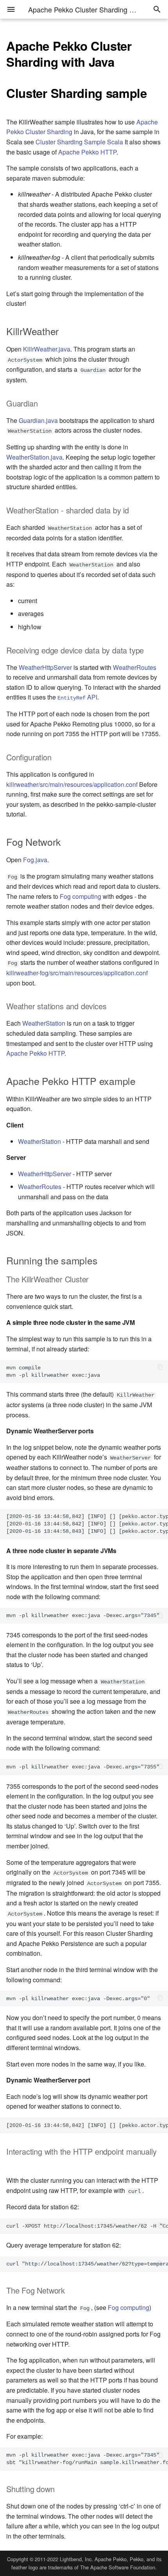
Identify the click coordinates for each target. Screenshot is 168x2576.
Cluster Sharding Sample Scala (79, 142)
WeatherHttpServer (45, 667)
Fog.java (35, 860)
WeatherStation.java (34, 457)
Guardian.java (38, 420)
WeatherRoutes (135, 667)
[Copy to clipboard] (160, 1368)
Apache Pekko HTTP (87, 152)
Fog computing (80, 896)
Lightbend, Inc (76, 2559)
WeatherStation (44, 1023)
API (77, 697)
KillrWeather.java (47, 349)
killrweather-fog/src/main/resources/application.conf (77, 973)
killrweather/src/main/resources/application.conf (72, 784)
